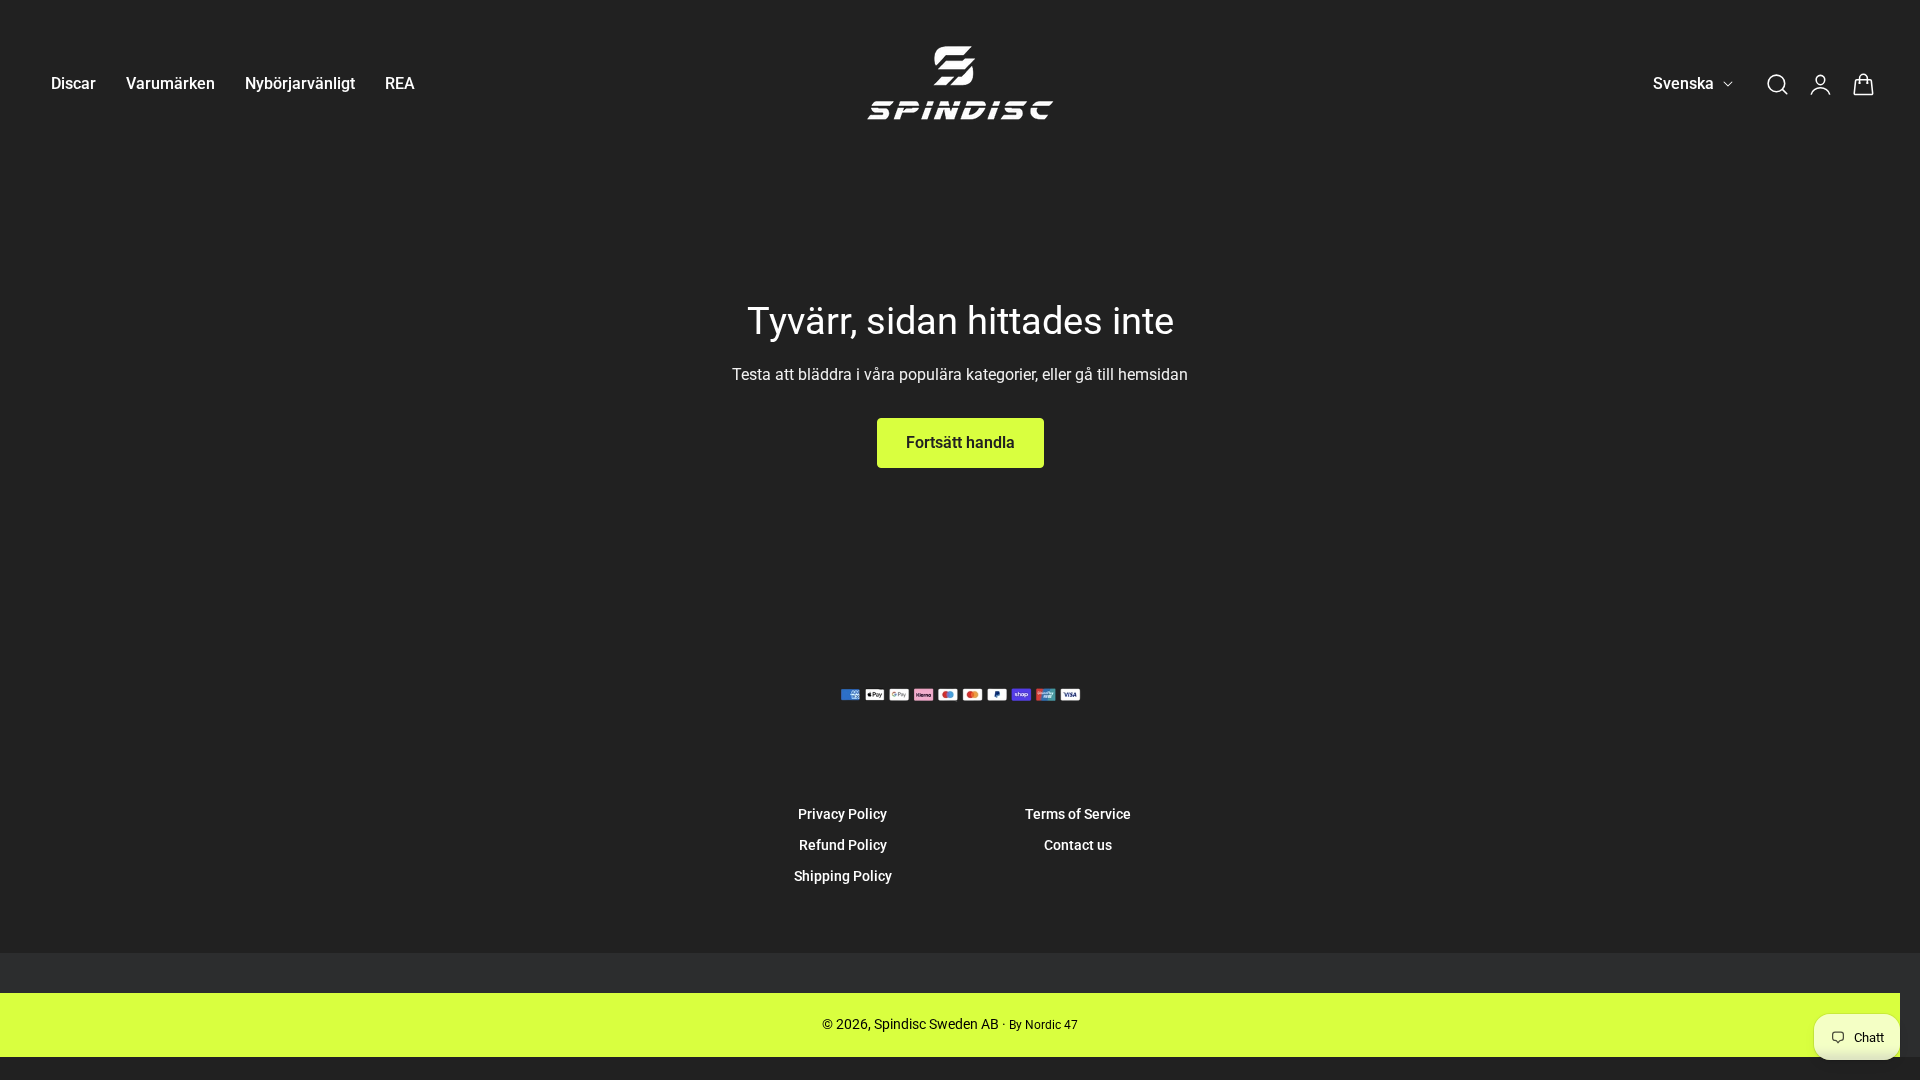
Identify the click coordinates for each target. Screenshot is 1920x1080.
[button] (1777, 84)
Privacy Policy (842, 814)
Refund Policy (843, 845)
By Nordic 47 (1043, 1025)
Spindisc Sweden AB (936, 1024)
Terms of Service (1078, 814)
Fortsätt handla (960, 442)
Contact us (1078, 845)
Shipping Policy (843, 876)
